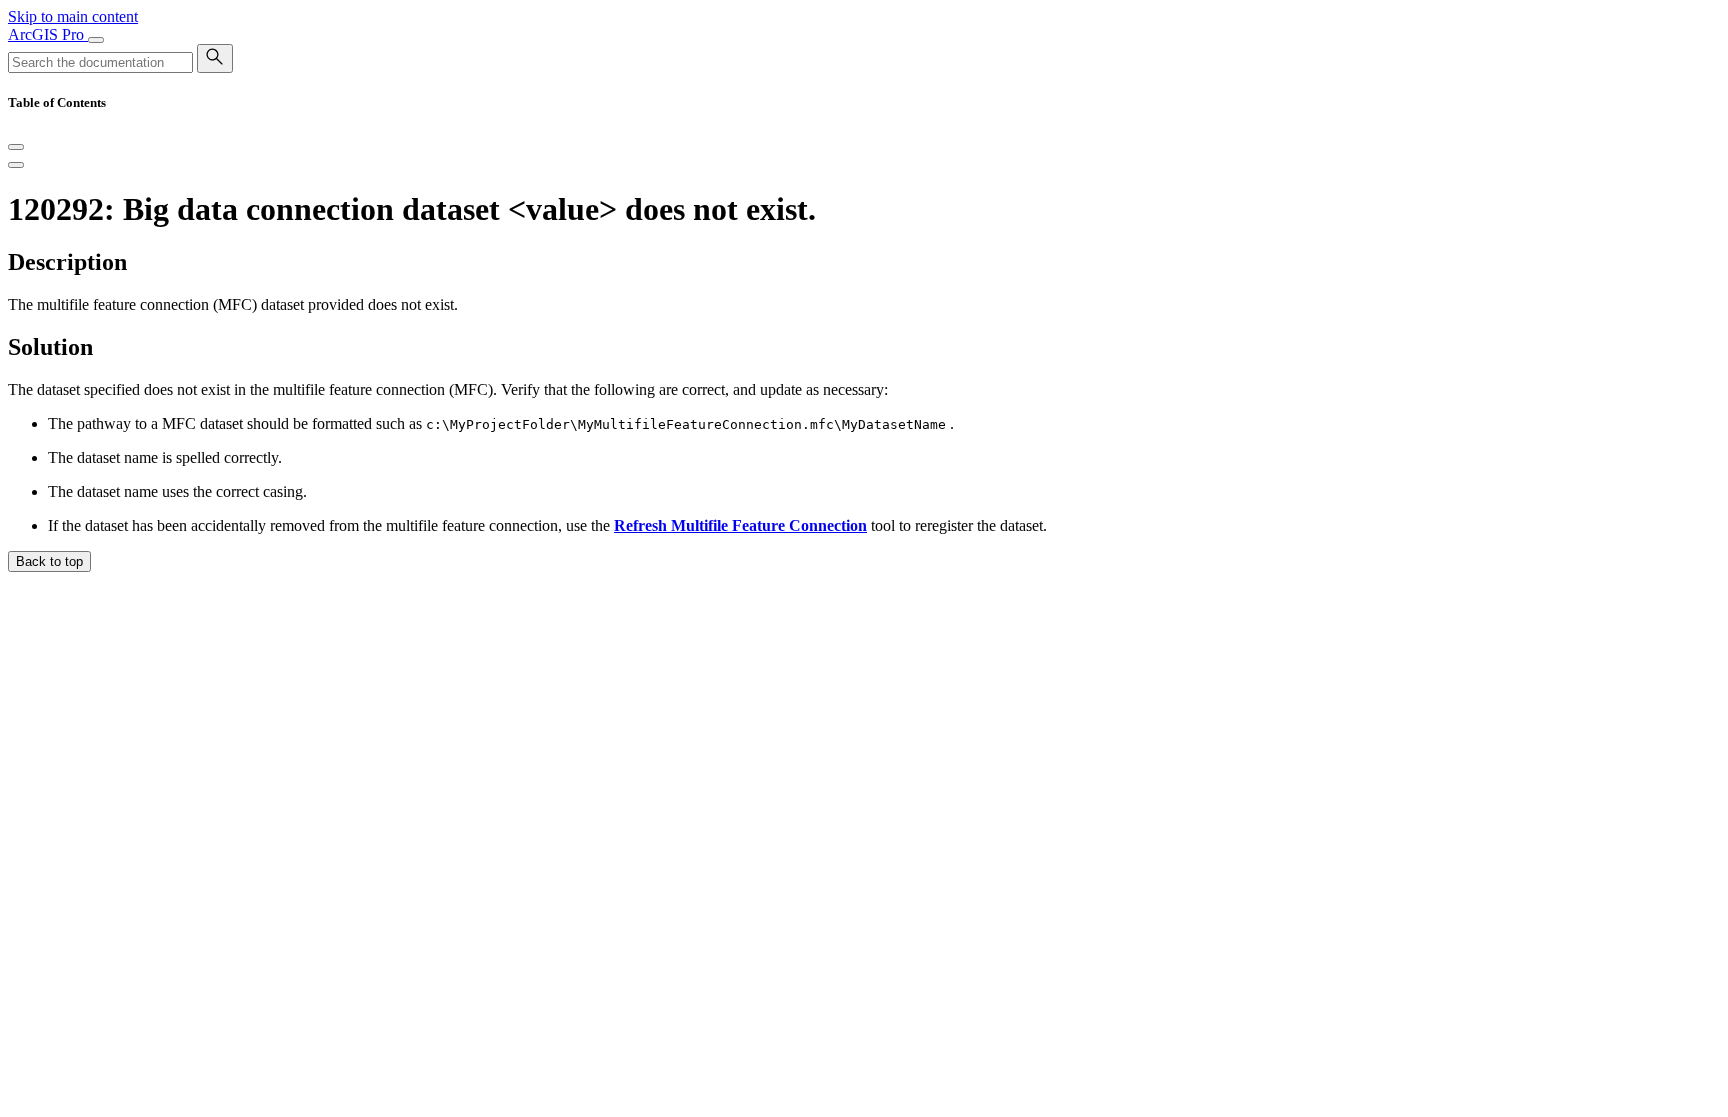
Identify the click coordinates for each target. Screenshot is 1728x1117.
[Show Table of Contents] (16, 165)
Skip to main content (73, 16)
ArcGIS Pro (48, 34)
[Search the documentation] (215, 58)
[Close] (16, 147)
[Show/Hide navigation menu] (96, 40)
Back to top (49, 561)
